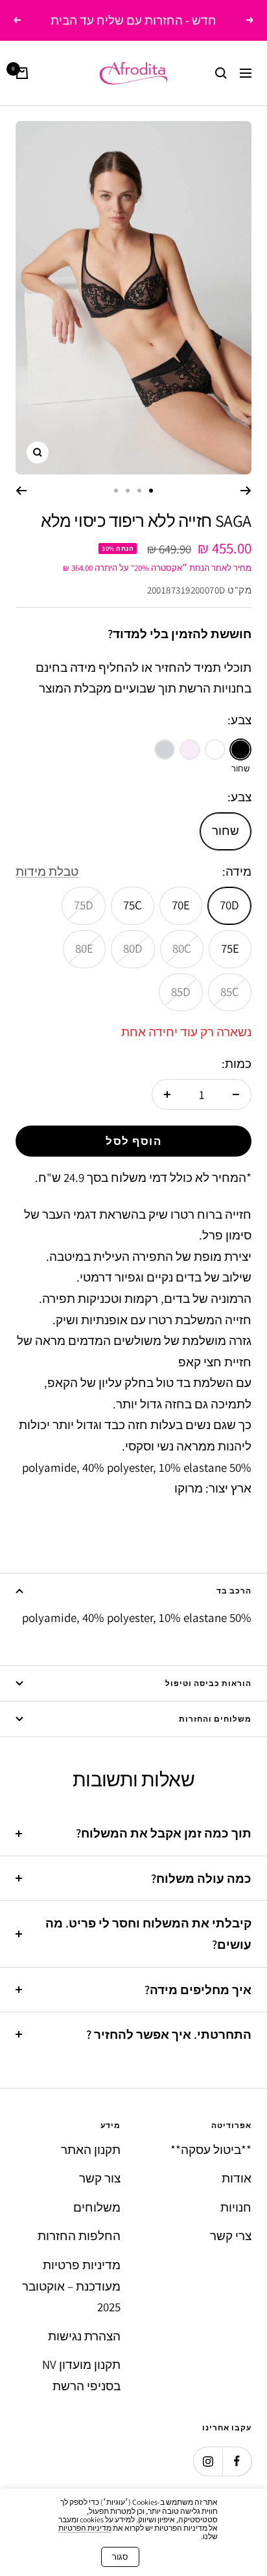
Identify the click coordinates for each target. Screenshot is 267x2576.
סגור (120, 2557)
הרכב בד (234, 1591)
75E (230, 948)
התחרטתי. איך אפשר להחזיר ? (169, 2034)
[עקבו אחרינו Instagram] (208, 2461)
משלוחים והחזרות (215, 1719)
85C (230, 992)
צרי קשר (231, 2236)
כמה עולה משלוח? (201, 1878)
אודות (237, 2178)
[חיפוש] (221, 73)
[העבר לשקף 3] (128, 491)
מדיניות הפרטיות (85, 2528)
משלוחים (97, 2207)
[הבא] (21, 491)
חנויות (236, 2207)
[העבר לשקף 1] (151, 491)
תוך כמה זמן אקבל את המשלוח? (164, 1833)
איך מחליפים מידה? (198, 1990)
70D (229, 905)
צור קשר (100, 2178)
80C (182, 948)
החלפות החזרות (79, 2236)
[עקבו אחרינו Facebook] (237, 2461)
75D (84, 905)
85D (181, 992)
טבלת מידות (47, 871)
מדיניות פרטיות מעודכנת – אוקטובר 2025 (71, 2286)
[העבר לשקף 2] (139, 491)
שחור (226, 830)
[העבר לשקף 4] (116, 491)
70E (181, 905)
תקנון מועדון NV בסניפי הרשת (81, 2375)
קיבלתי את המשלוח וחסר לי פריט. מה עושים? (148, 1934)
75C (133, 905)
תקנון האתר (91, 2149)
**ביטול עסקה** (211, 2149)
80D (133, 948)
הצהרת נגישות (84, 2336)
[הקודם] (246, 491)
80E (84, 948)
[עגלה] (22, 73)
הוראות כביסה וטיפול (208, 1683)
